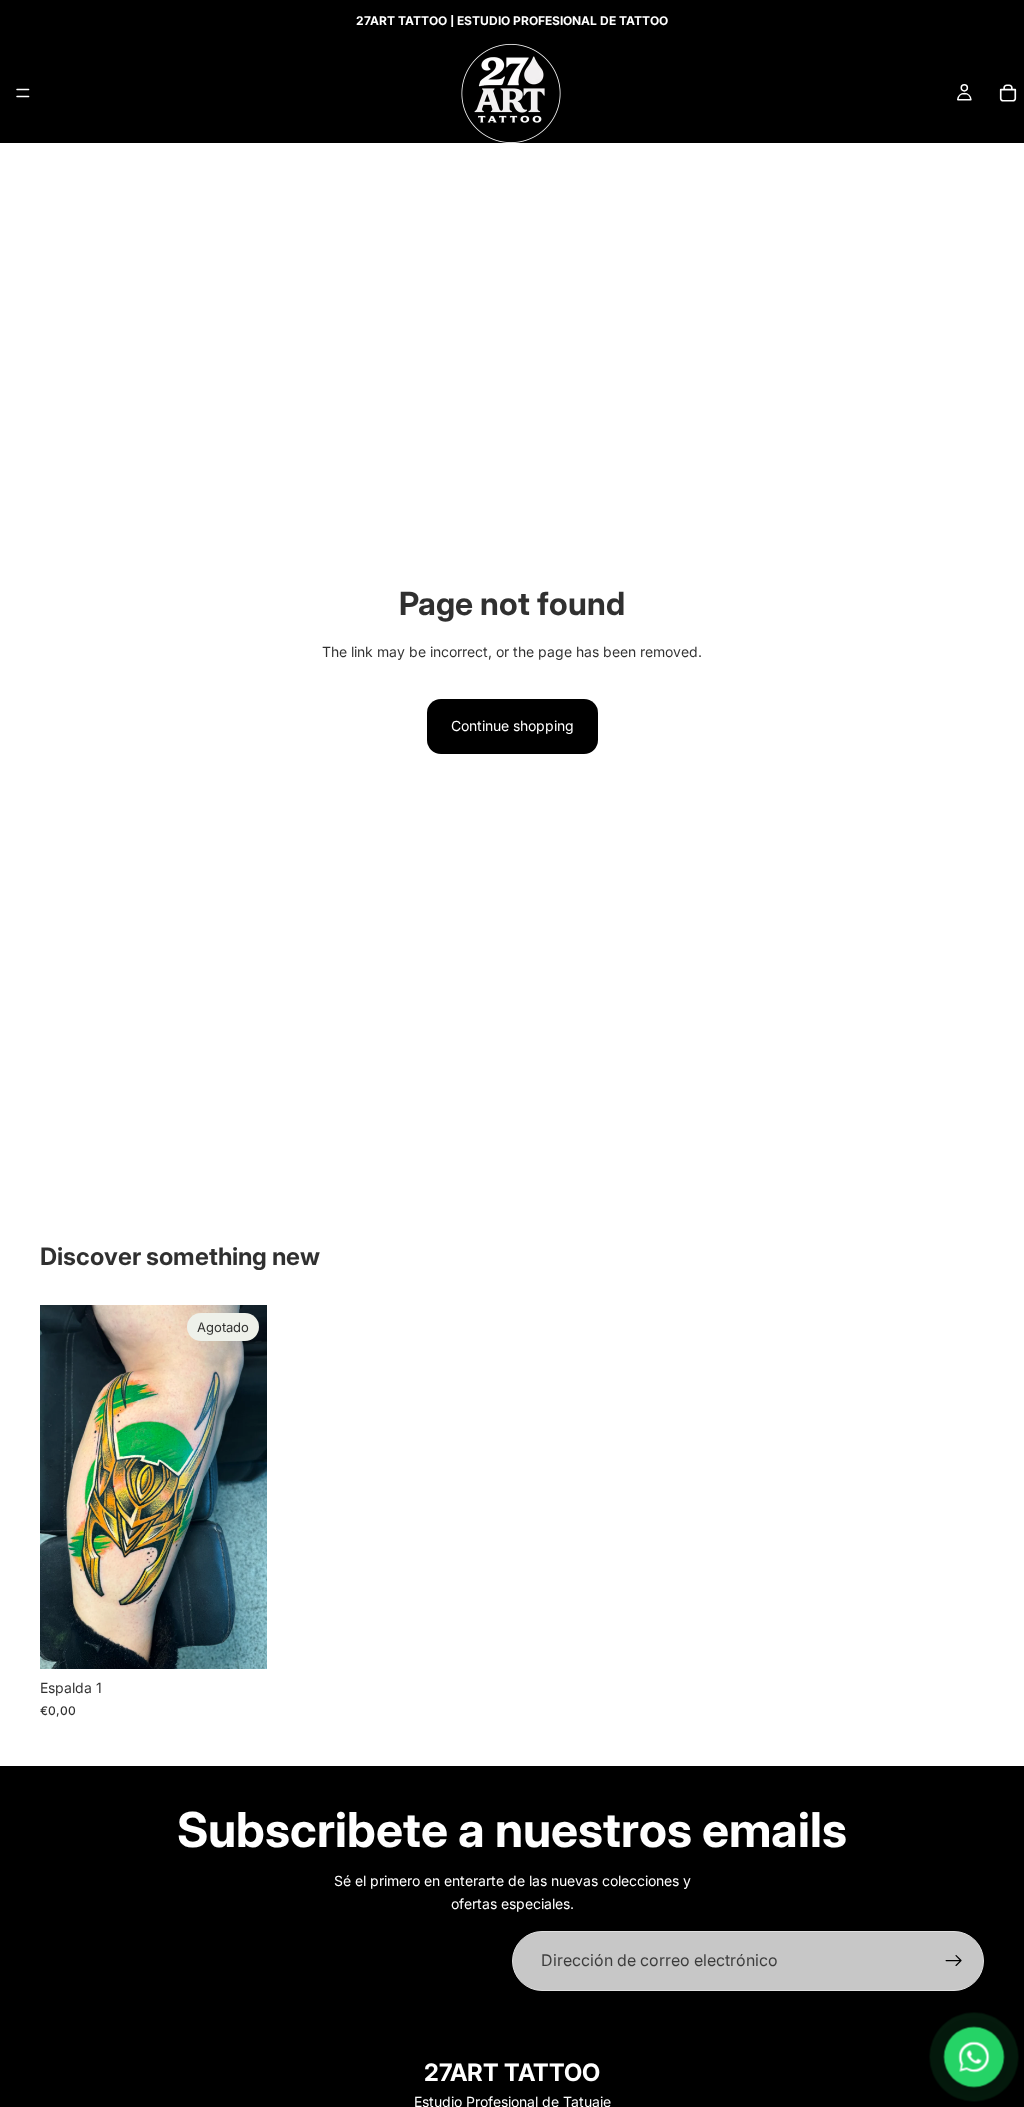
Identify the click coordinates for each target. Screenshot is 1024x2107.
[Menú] (23, 93)
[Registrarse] (954, 1961)
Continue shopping (512, 725)
